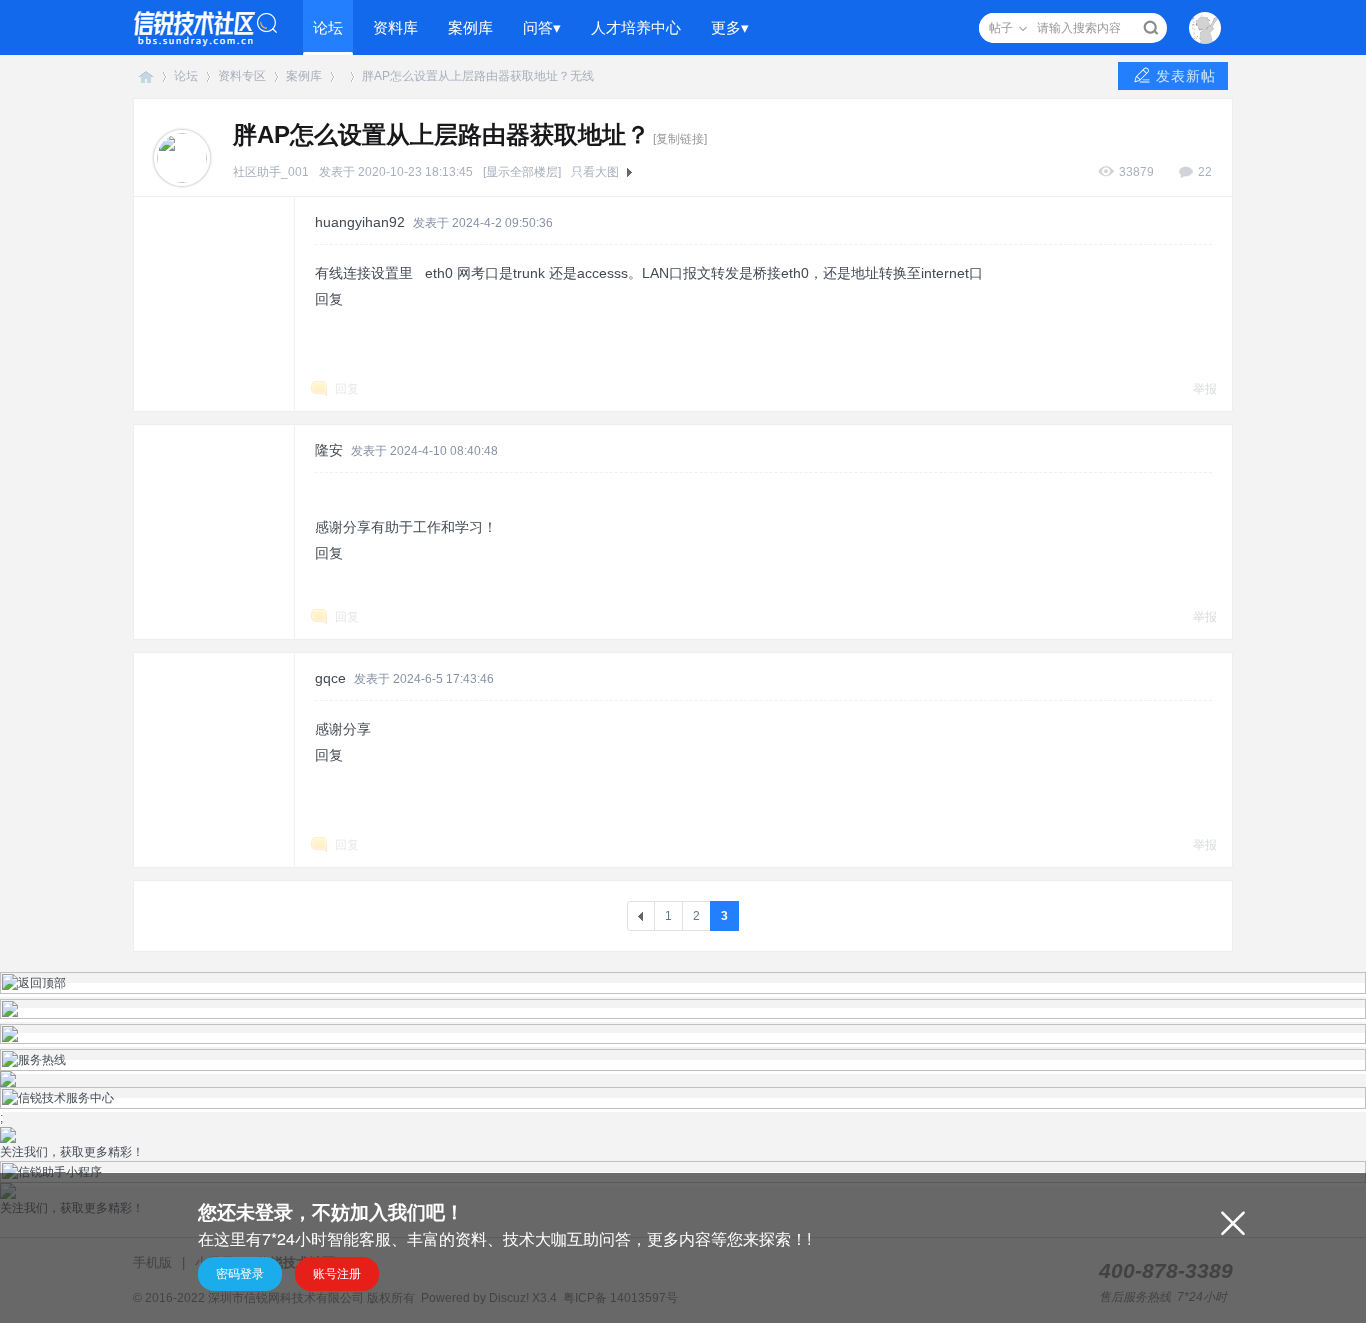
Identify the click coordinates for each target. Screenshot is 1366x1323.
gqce (330, 678)
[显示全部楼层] (522, 172)
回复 (329, 299)
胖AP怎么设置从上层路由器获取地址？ (466, 76)
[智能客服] (683, 1015)
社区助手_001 (271, 172)
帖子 (1001, 28)
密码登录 (240, 1274)
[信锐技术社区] (205, 27)
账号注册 (337, 1274)
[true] (1150, 28)
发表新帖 (1186, 76)
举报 (1205, 389)
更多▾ (730, 27)
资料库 (395, 27)
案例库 (470, 27)
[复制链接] (680, 139)
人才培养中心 (636, 27)
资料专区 (242, 76)
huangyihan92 (360, 222)
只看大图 (595, 172)
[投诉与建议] (683, 1040)
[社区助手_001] (182, 157)
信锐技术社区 (146, 76)
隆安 (329, 450)
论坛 (328, 27)
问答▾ (542, 27)
